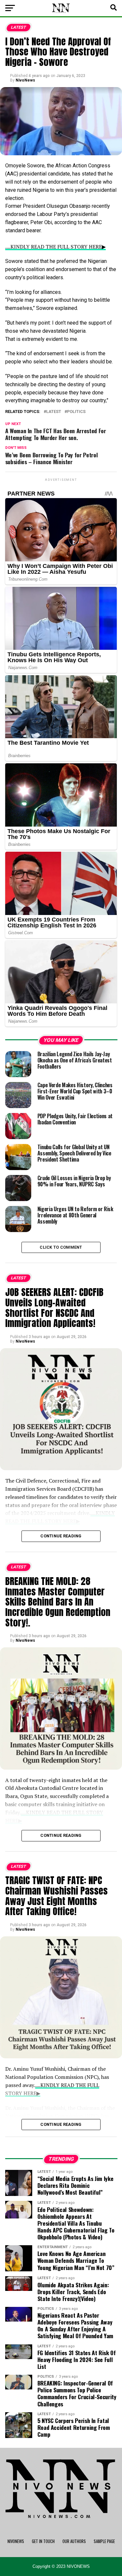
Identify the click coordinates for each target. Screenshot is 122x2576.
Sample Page (104, 2541)
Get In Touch (43, 2541)
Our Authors (74, 2541)
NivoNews (25, 80)
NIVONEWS (16, 2541)
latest (54, 412)
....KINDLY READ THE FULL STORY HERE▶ (55, 247)
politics (76, 412)
